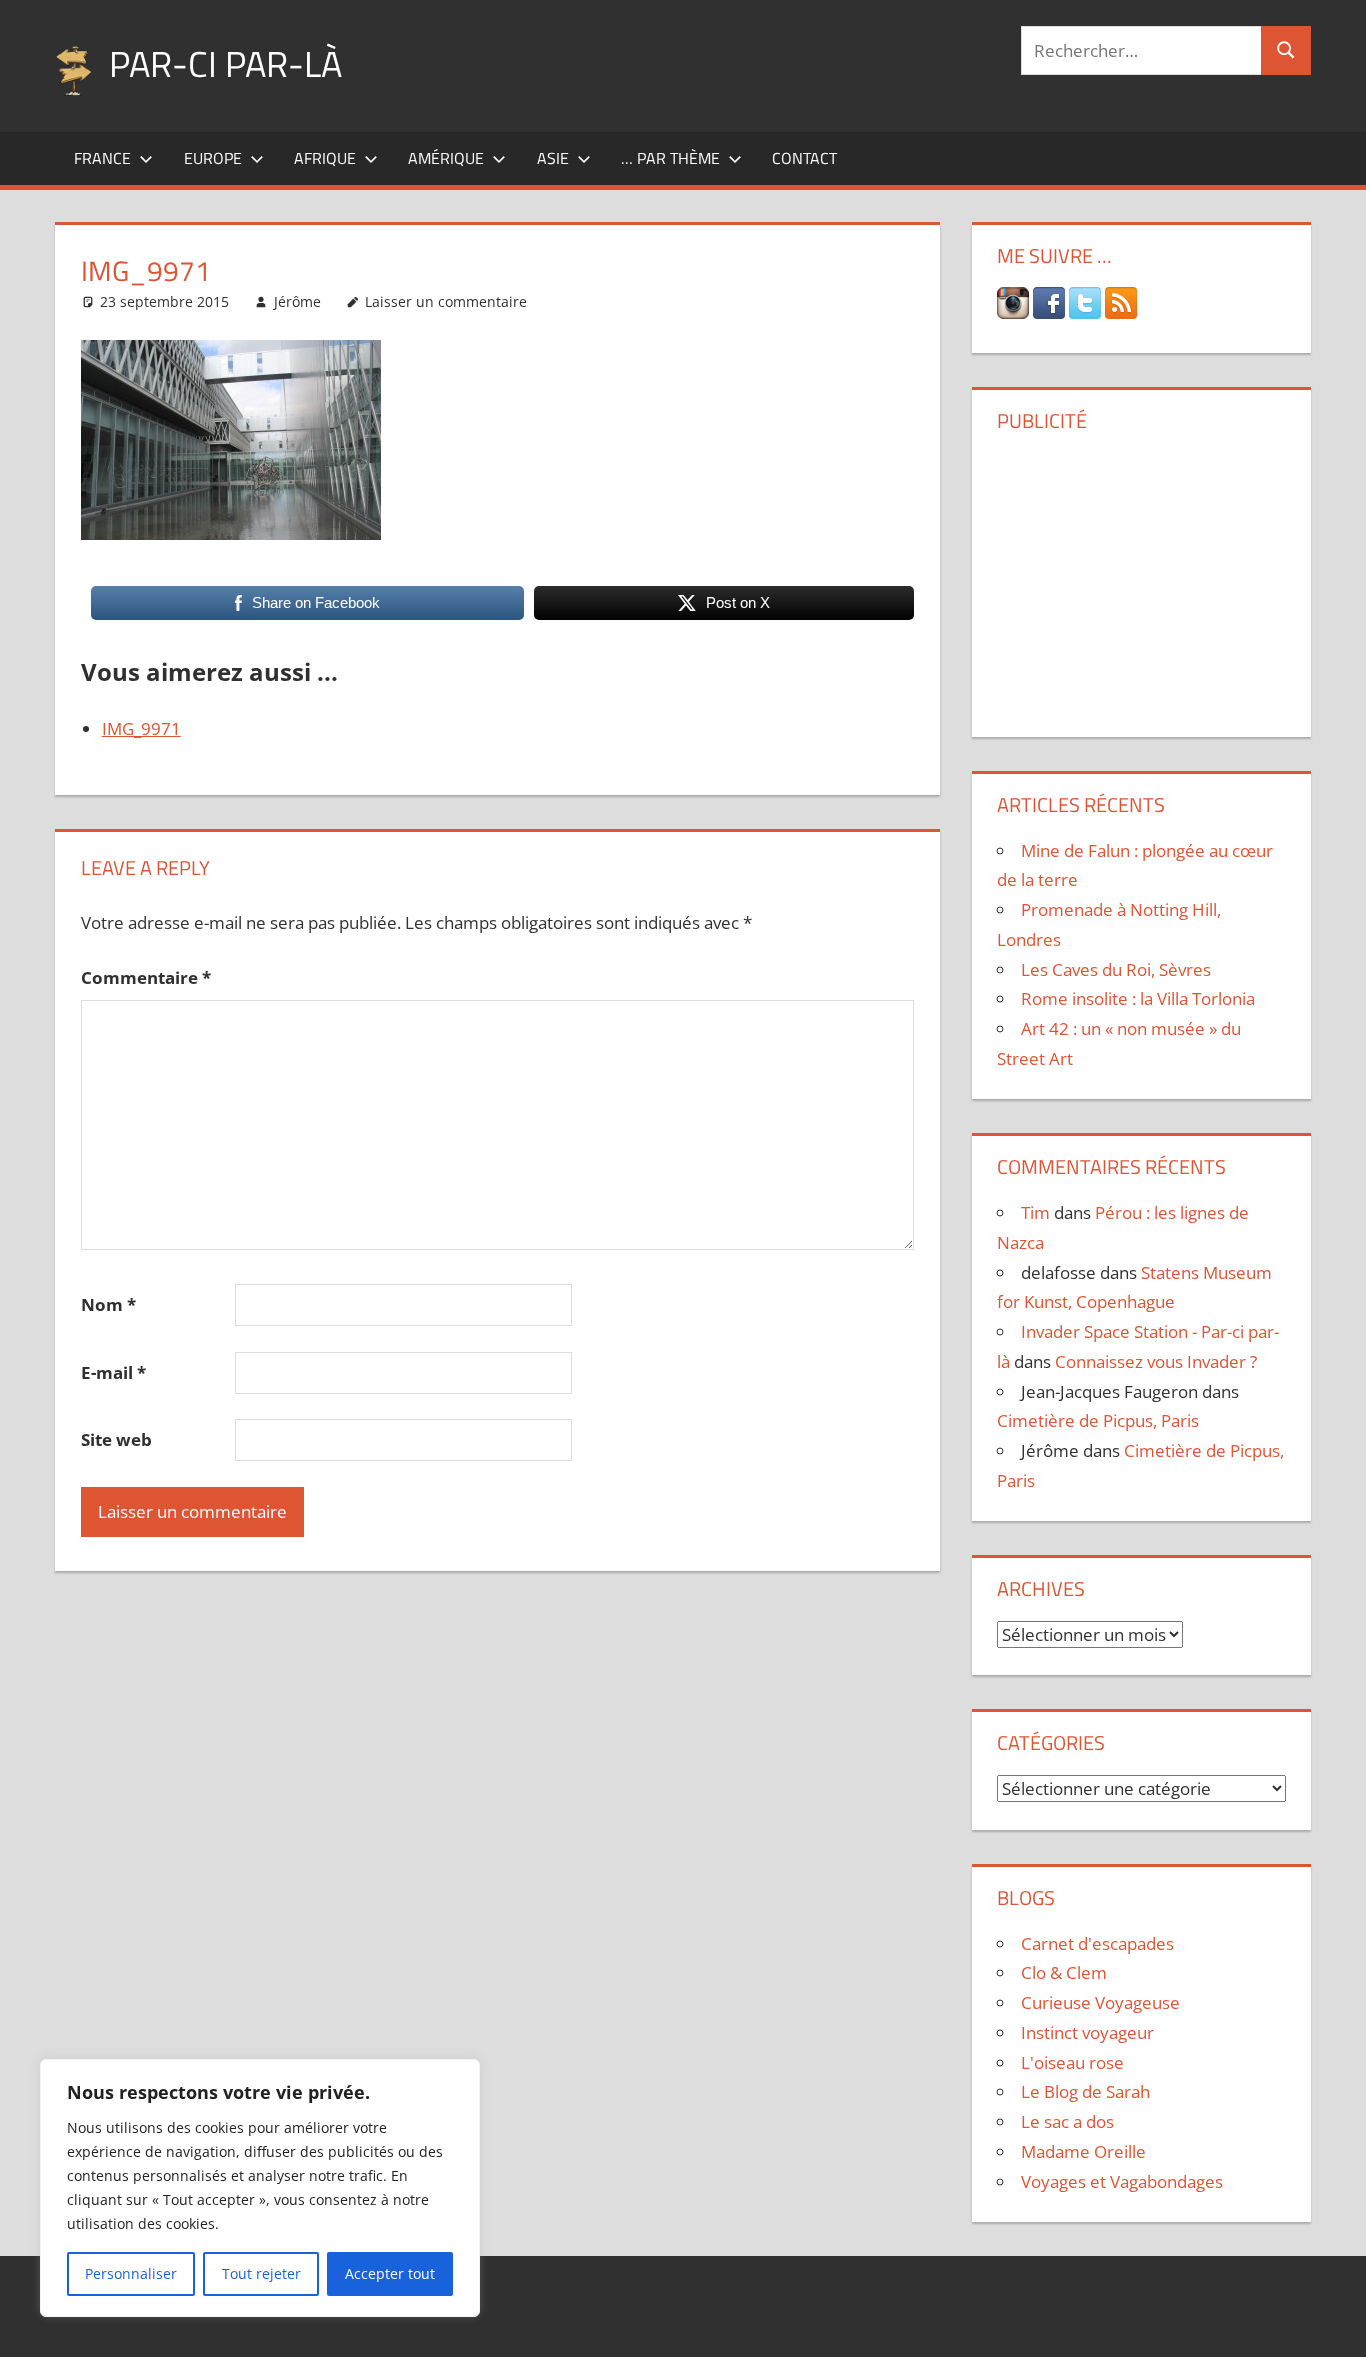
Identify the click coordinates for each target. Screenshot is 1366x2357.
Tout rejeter (261, 2273)
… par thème (670, 158)
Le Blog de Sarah (1085, 2091)
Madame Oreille (1083, 2151)
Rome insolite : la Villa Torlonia (1138, 998)
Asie (553, 158)
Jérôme (297, 301)
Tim (1035, 1212)
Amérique (446, 158)
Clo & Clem (1064, 1972)
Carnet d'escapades (1097, 1943)
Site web (116, 1439)
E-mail (113, 1372)
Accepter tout (390, 2273)
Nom (108, 1304)
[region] (260, 2188)
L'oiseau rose (1072, 2062)
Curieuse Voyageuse (1100, 2002)
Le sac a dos (1067, 2121)
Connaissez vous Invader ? (1156, 1361)
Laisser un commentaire (446, 301)
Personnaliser (131, 2273)
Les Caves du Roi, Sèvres (1116, 969)
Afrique (325, 158)
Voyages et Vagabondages (1122, 2181)
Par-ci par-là (225, 63)
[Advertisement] (1141, 577)
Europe (213, 158)
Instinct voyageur (1087, 2032)
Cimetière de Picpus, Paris (1098, 1420)
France (102, 158)
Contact (804, 158)
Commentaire (146, 977)
